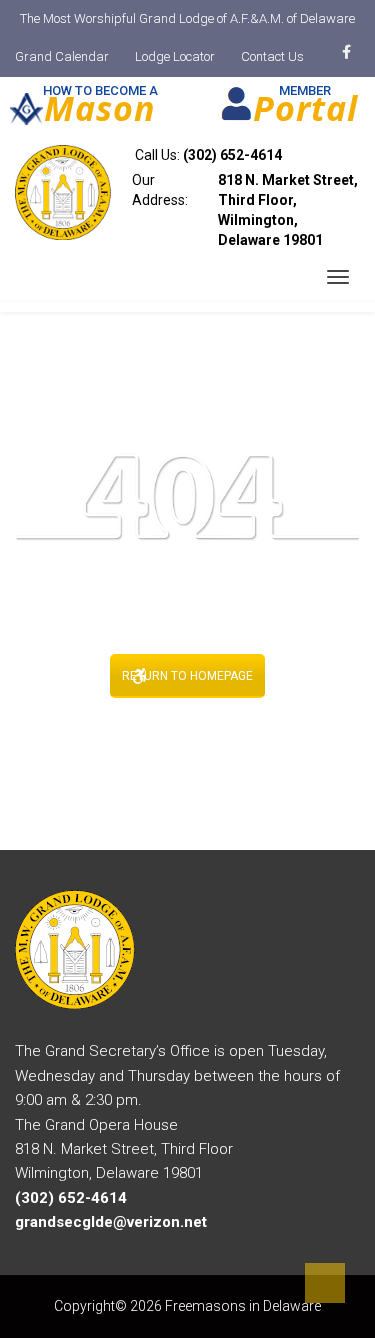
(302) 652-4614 (232, 155)
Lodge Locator (175, 56)
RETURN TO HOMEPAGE (187, 676)
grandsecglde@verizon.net (111, 1222)
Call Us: (207, 155)
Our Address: (245, 210)
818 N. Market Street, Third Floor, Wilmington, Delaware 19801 (288, 210)
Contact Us (272, 56)
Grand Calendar (62, 56)
